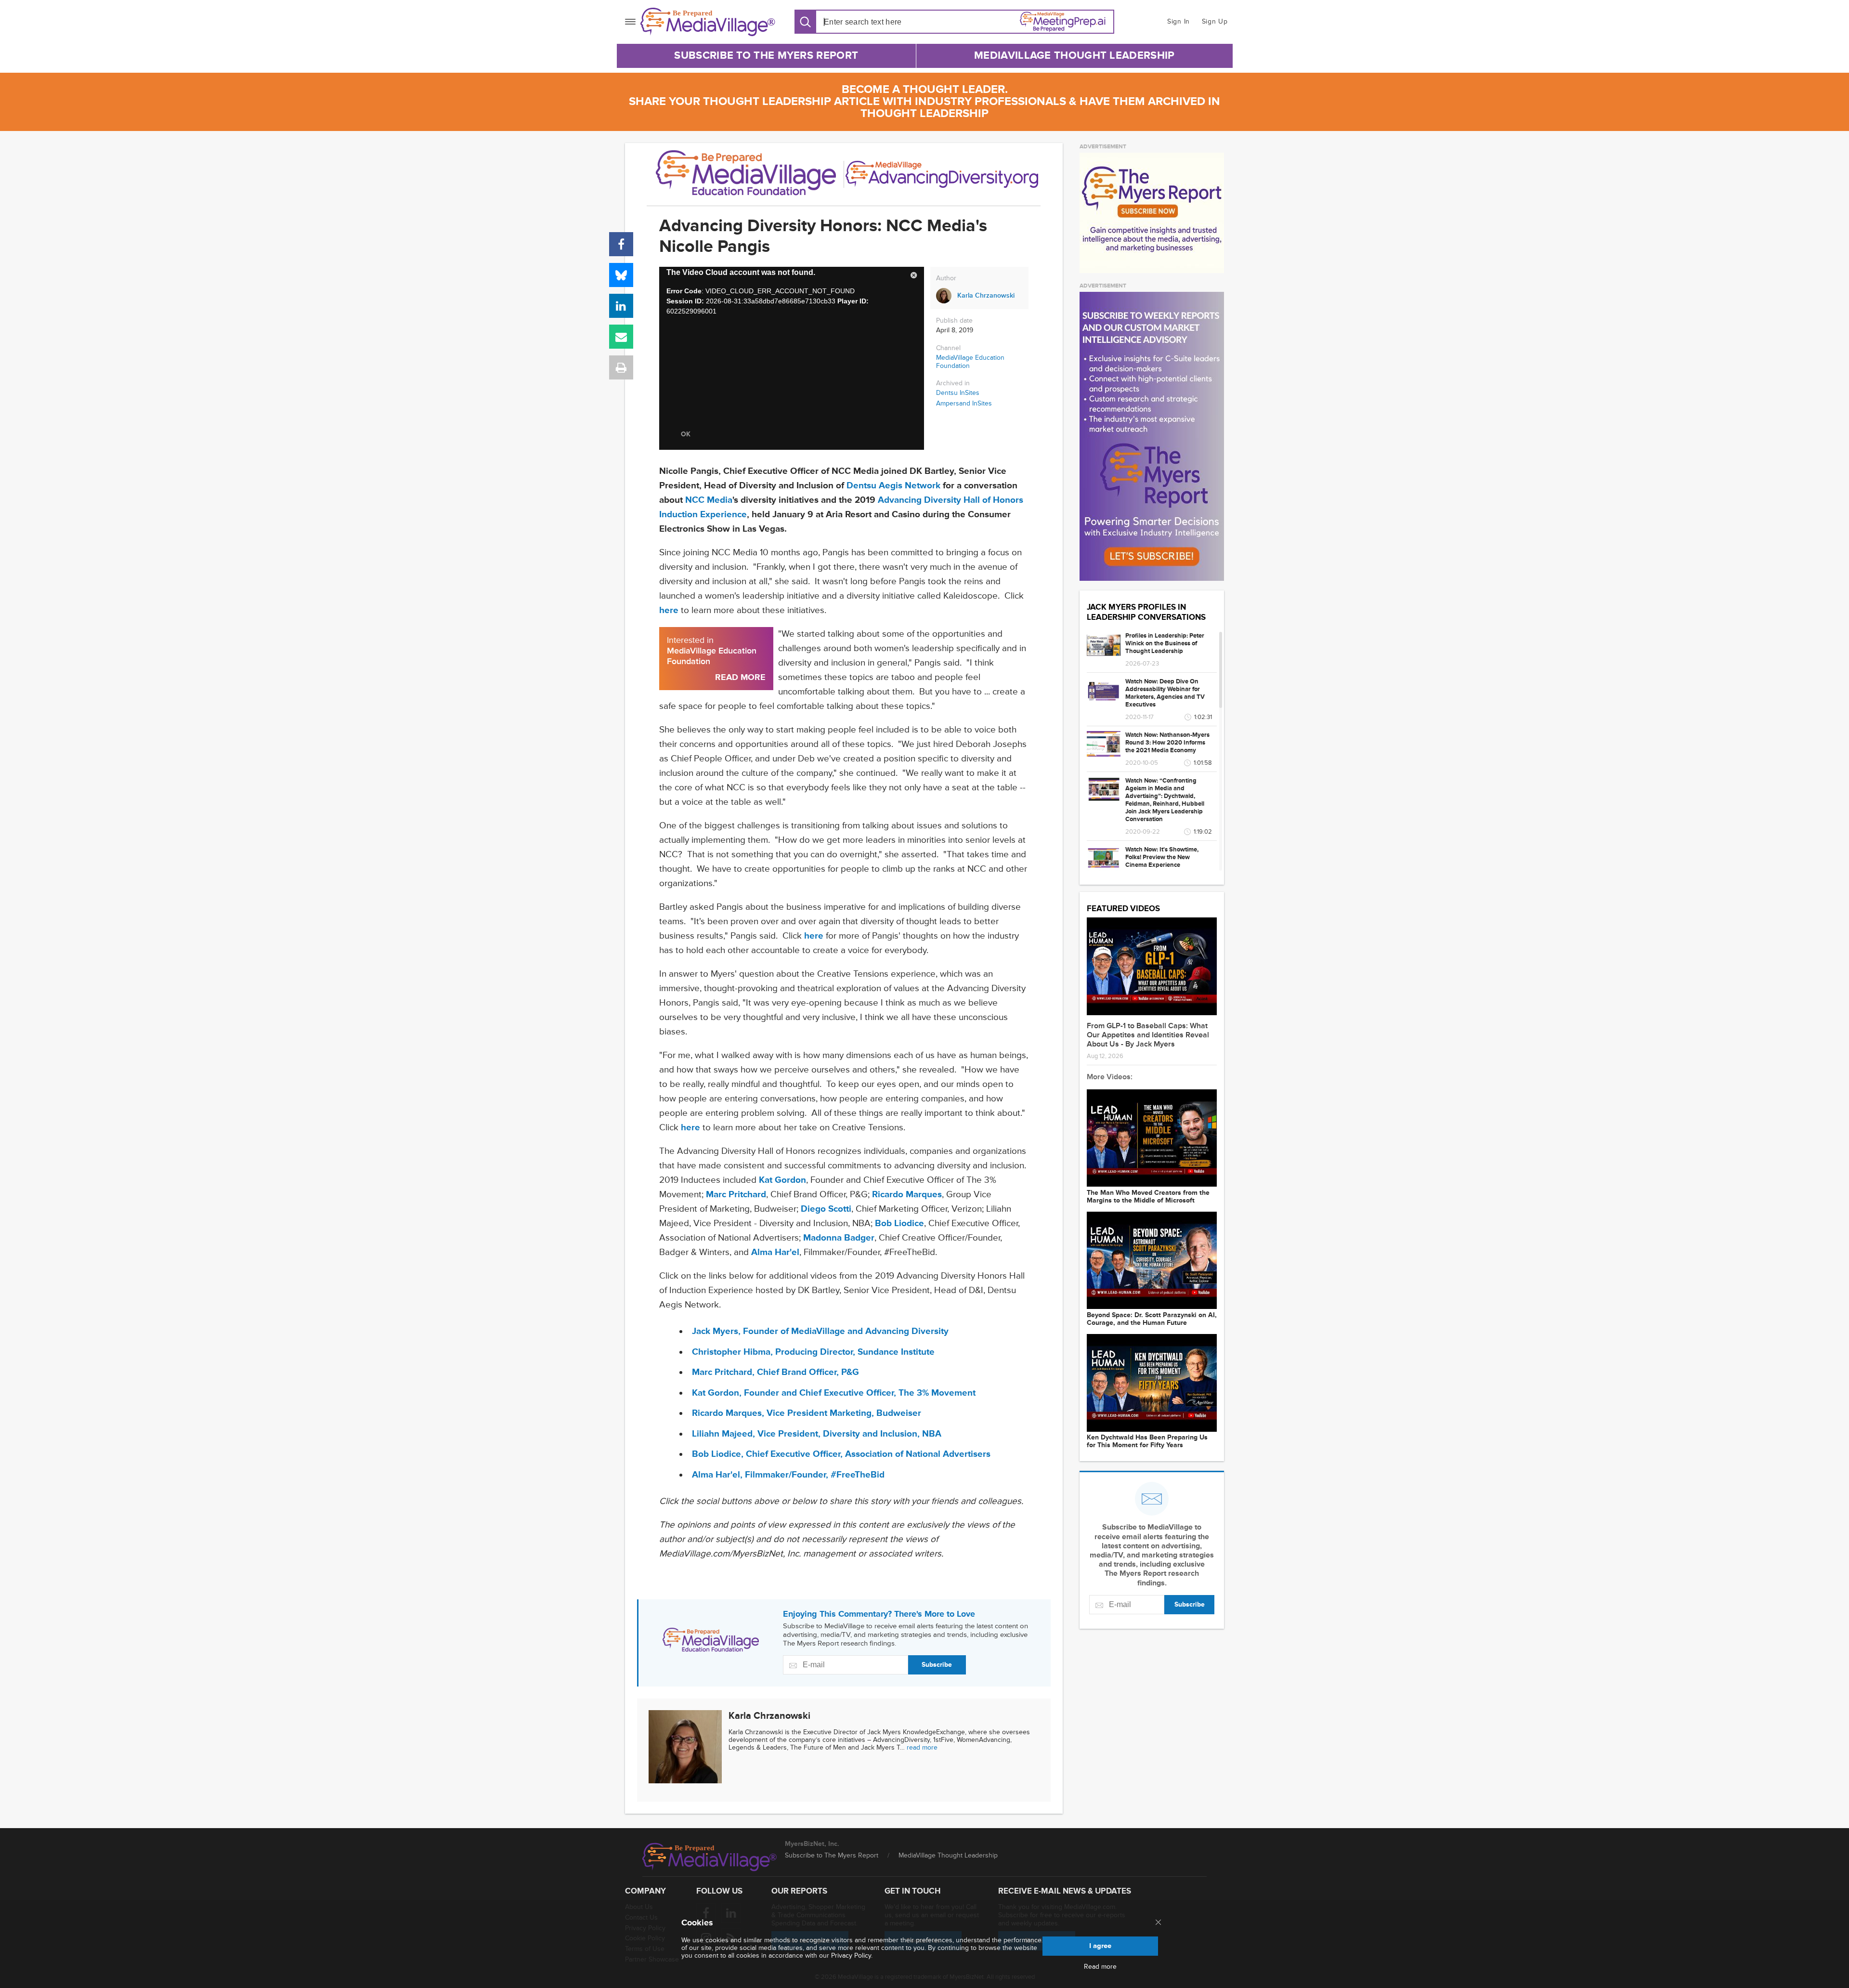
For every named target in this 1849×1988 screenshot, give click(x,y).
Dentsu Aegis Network (893, 486)
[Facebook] (621, 244)
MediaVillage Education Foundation (970, 362)
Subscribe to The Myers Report (766, 56)
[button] (914, 277)
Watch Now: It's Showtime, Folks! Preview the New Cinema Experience (1162, 857)
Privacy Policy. (852, 1955)
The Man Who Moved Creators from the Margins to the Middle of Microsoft (1148, 1197)
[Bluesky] (621, 275)
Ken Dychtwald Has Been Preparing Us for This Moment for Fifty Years (1147, 1441)
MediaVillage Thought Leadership (1074, 56)
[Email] (621, 337)
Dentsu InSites (958, 393)
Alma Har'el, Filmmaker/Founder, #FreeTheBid (788, 1475)
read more (922, 1747)
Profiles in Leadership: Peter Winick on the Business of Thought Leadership (1165, 643)
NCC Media (709, 500)
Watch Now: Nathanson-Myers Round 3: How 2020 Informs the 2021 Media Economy (1167, 743)
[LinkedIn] (621, 306)
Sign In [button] (1178, 21)
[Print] (621, 367)
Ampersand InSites (964, 404)
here (669, 610)
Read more (1100, 1967)
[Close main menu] (1158, 1923)
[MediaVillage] (708, 22)
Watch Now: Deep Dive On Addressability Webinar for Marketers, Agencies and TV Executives (1165, 693)
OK (686, 434)
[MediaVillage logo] (710, 1857)
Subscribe (937, 1665)
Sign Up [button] (1215, 21)
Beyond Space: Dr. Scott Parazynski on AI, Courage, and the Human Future (1152, 1319)
